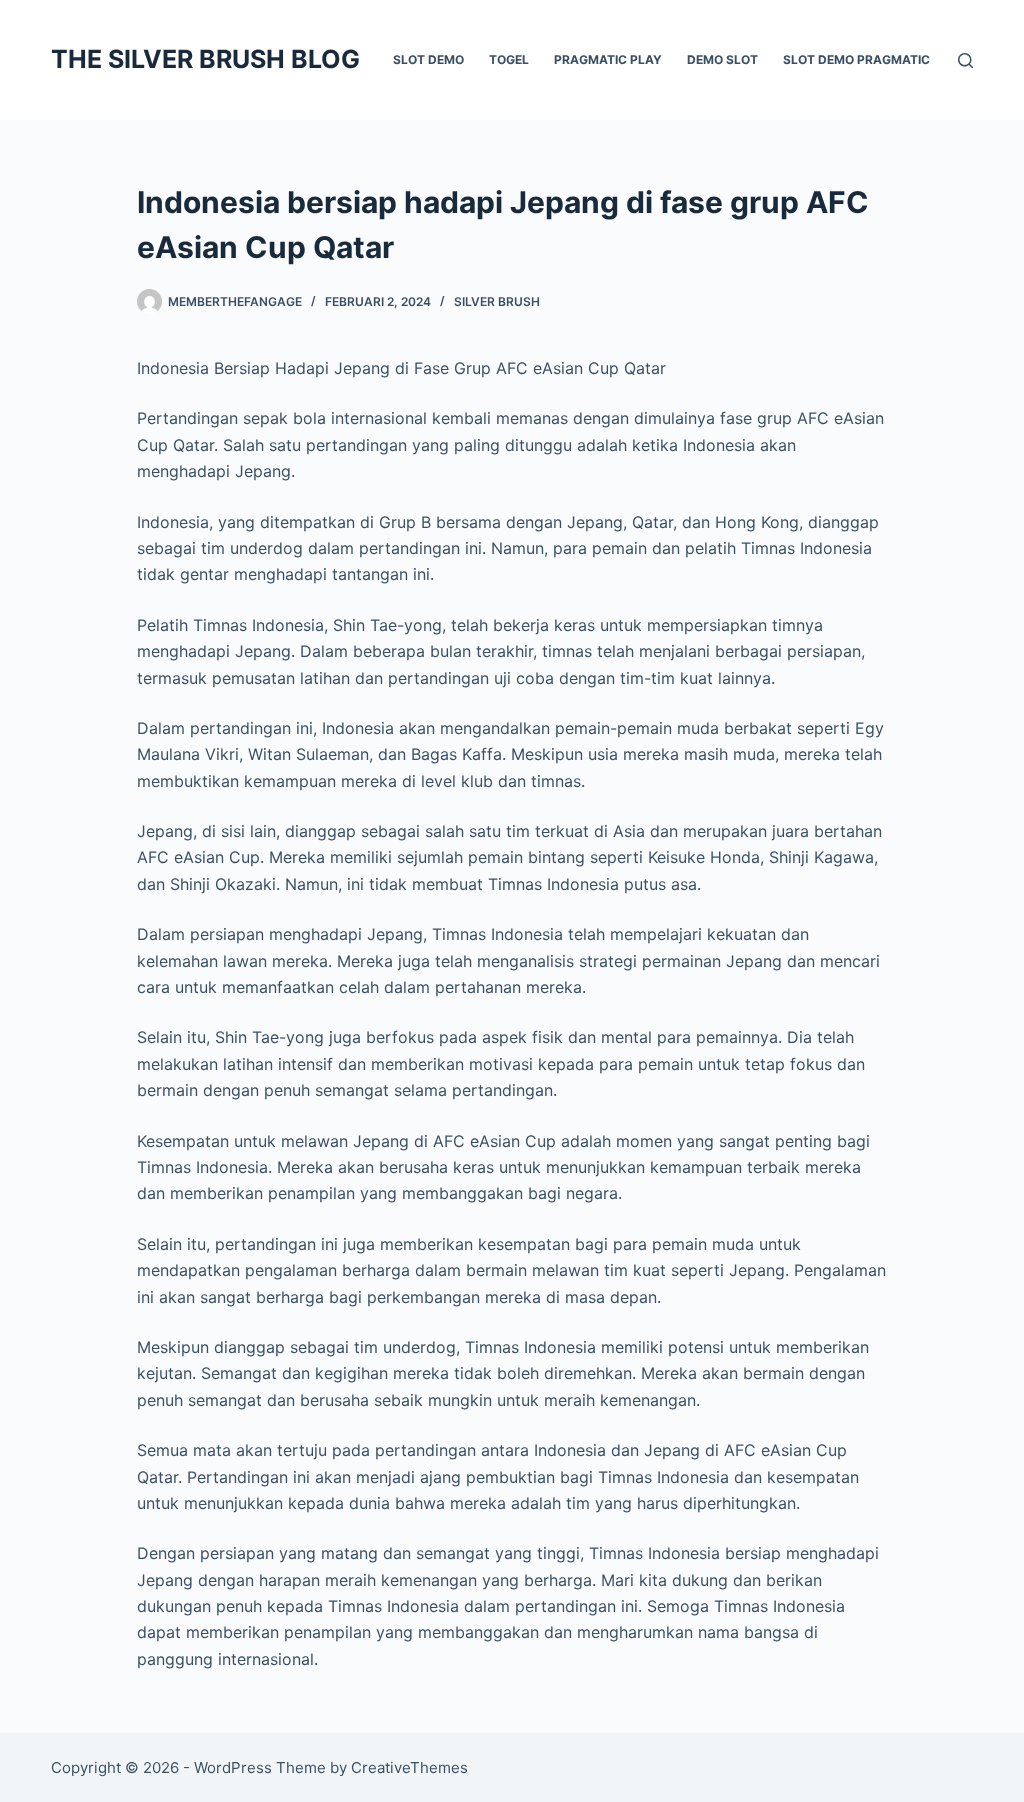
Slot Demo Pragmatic (856, 59)
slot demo (428, 59)
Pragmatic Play (608, 59)
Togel (509, 59)
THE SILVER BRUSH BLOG (205, 59)
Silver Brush (497, 301)
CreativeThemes (409, 1767)
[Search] (965, 60)
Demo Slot (722, 59)
